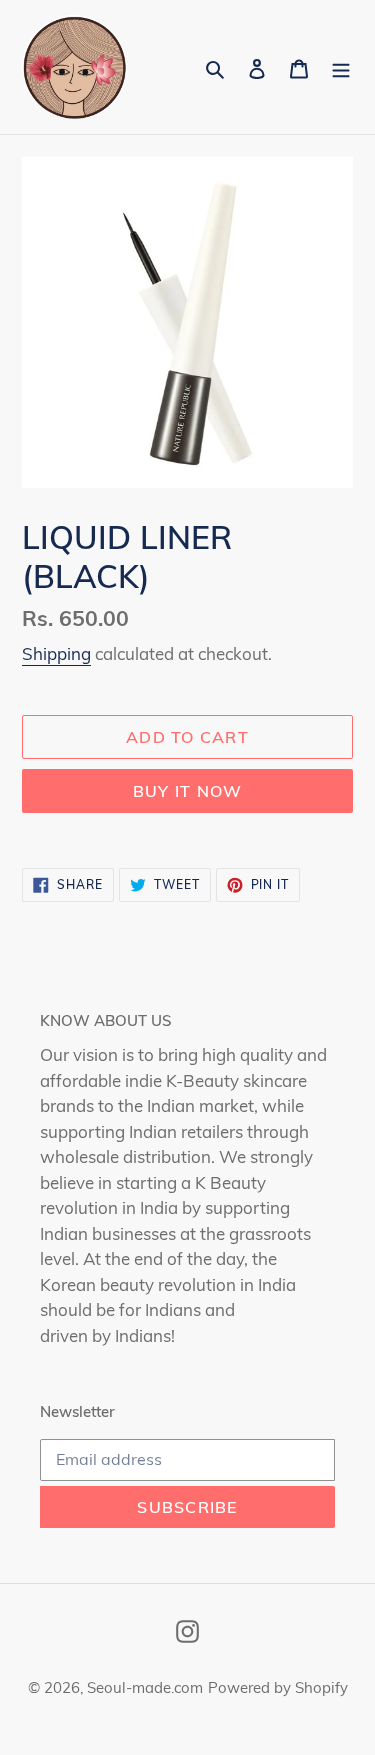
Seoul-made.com (145, 1687)
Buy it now (188, 791)
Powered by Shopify (278, 1687)
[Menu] (341, 67)
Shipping (56, 653)
